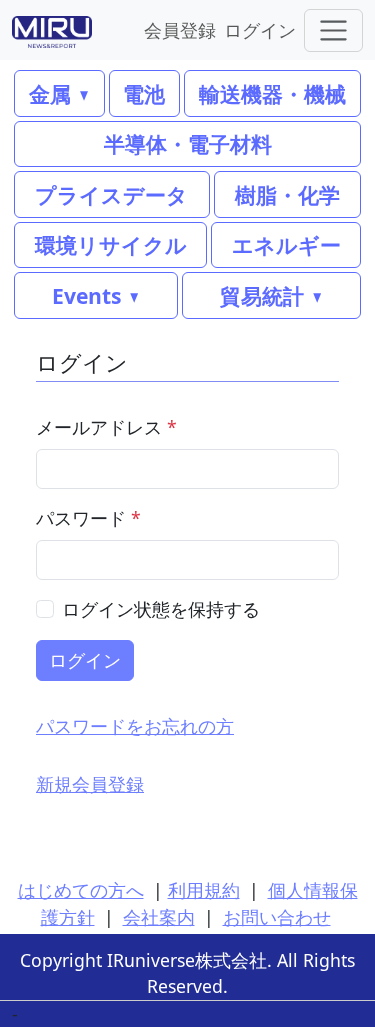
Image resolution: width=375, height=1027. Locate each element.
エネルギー (286, 244)
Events (86, 295)
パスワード (88, 518)
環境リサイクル (111, 244)
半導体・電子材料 (188, 143)
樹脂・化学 (287, 194)
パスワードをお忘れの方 (135, 726)
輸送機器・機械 (272, 93)
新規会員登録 (90, 784)
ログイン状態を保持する (161, 609)
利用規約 (204, 890)
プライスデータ (111, 194)
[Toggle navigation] (333, 30)
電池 (144, 93)
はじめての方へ (81, 890)
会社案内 (159, 917)
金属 (50, 93)
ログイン (260, 29)
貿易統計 (262, 295)
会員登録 (180, 29)
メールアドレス (106, 427)
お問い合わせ (277, 917)
